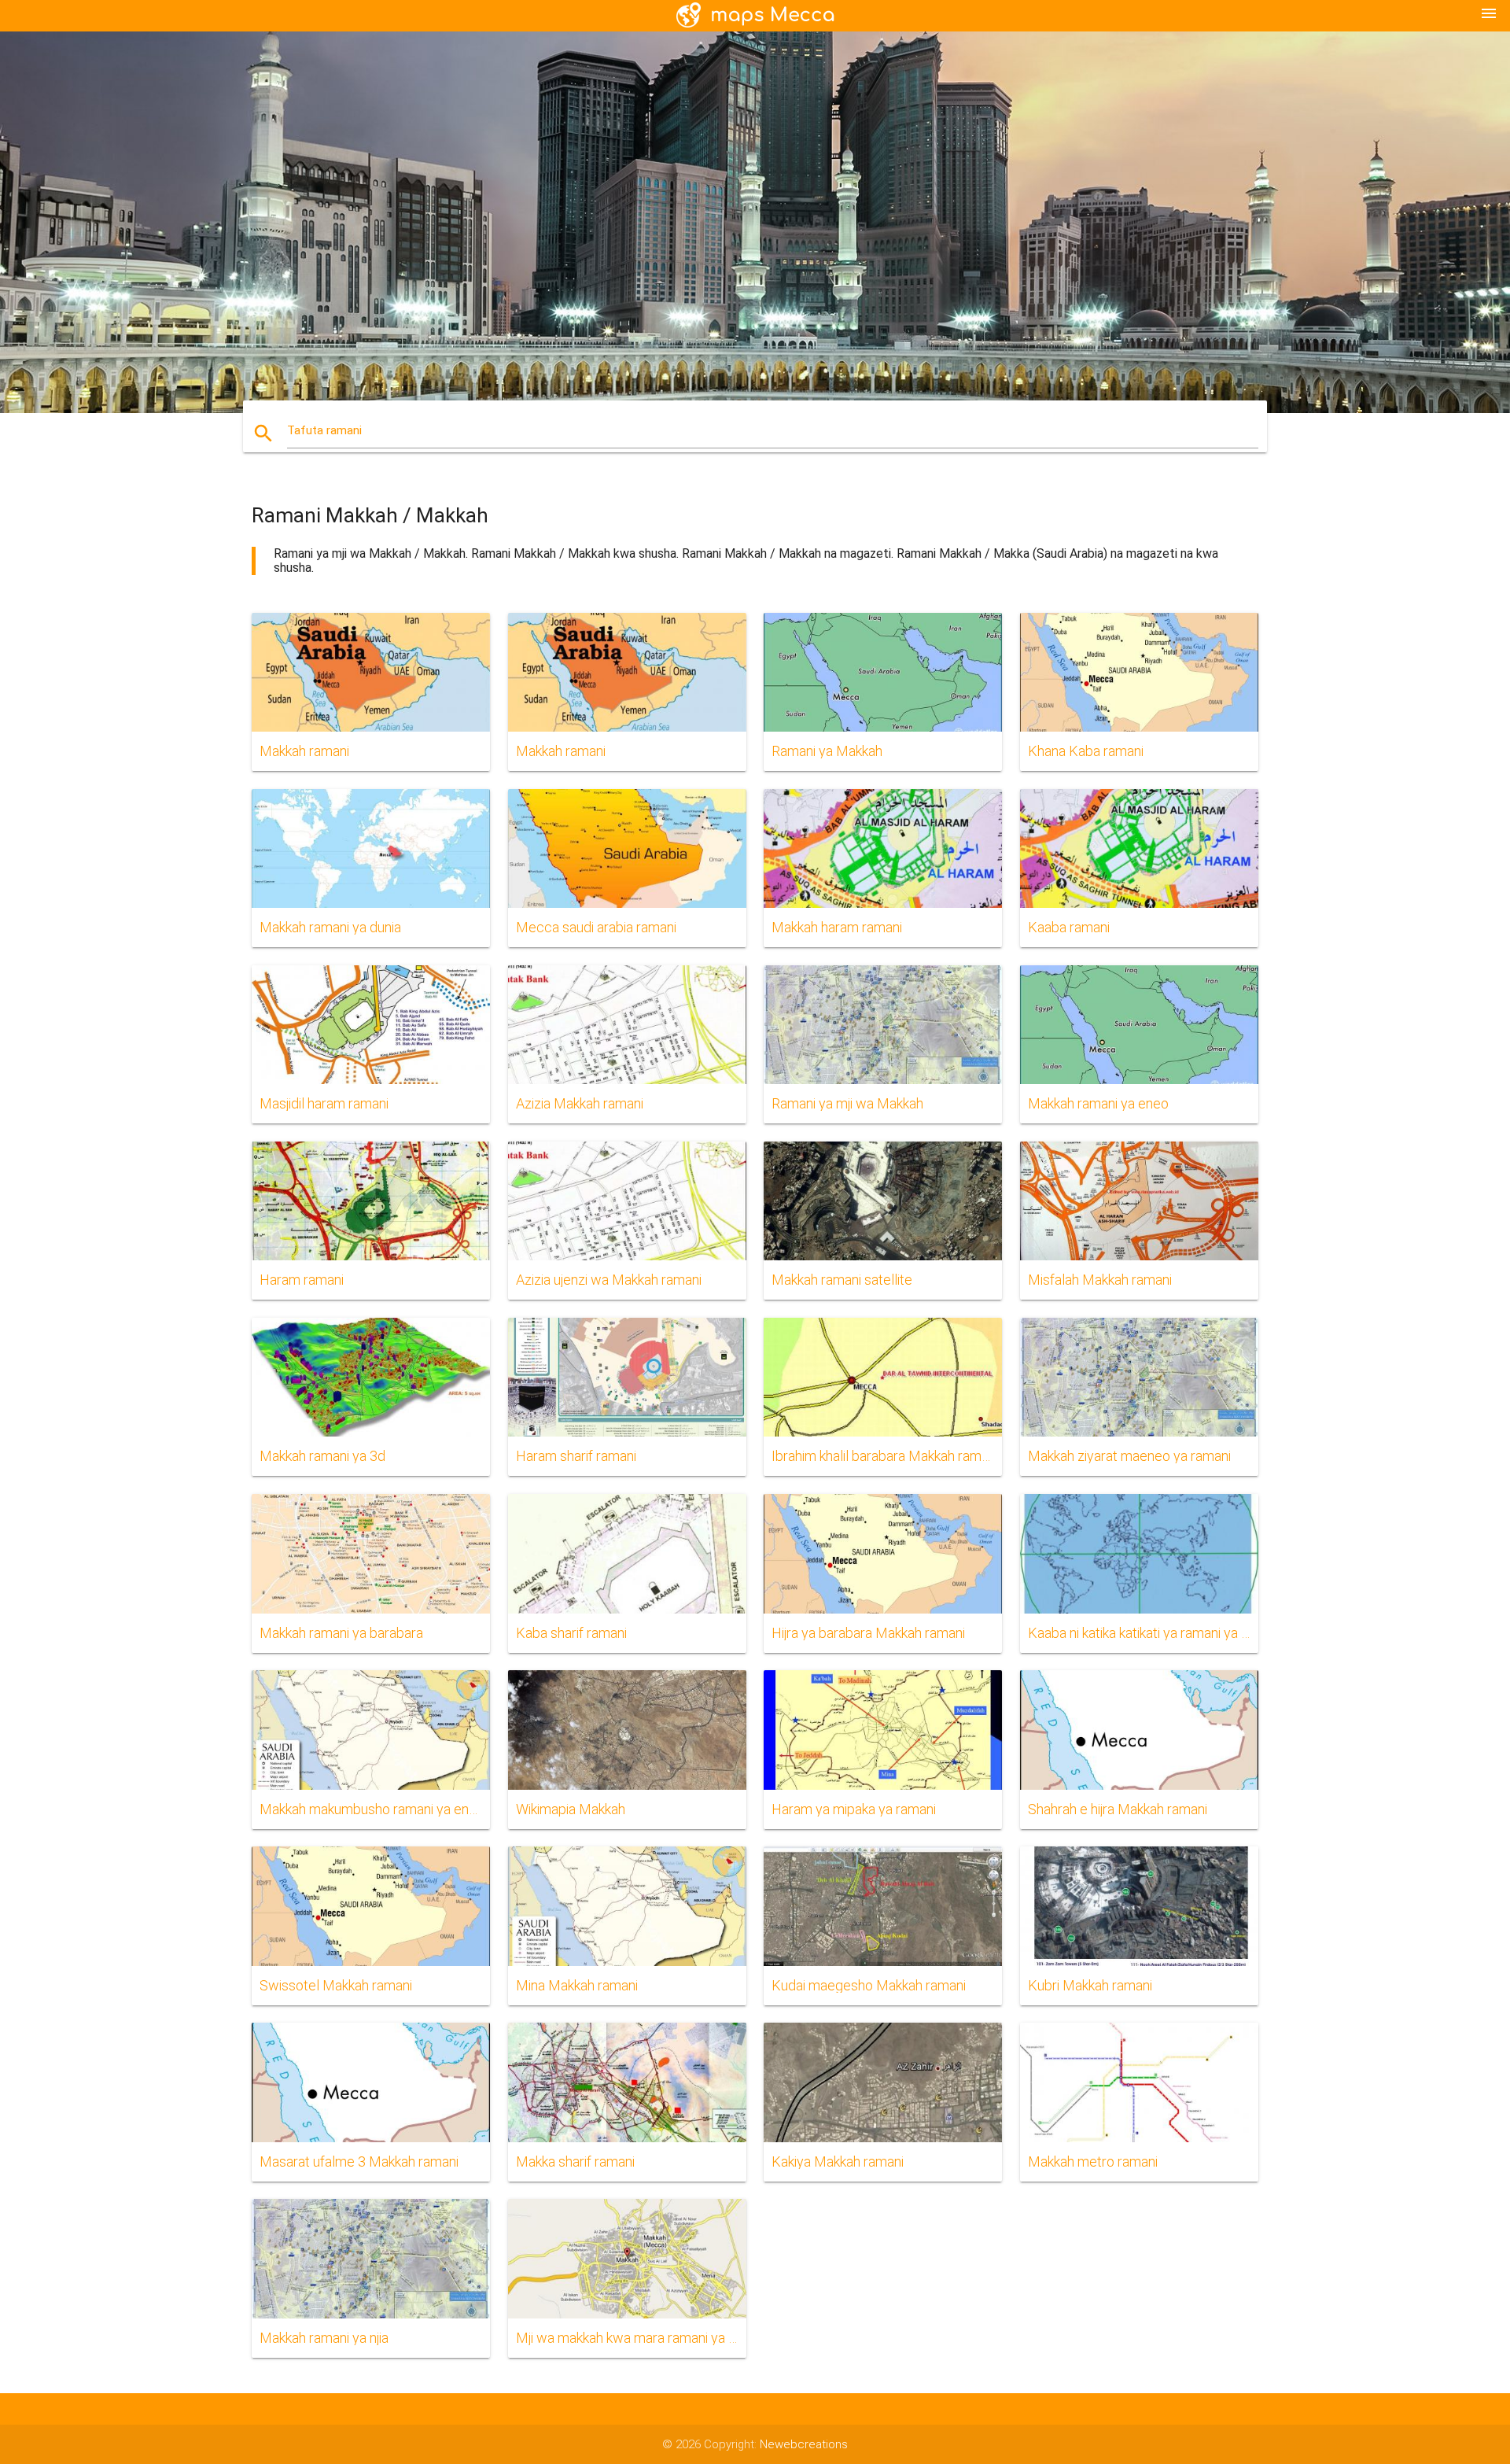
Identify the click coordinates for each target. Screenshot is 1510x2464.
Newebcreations (804, 2444)
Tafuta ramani (324, 430)
